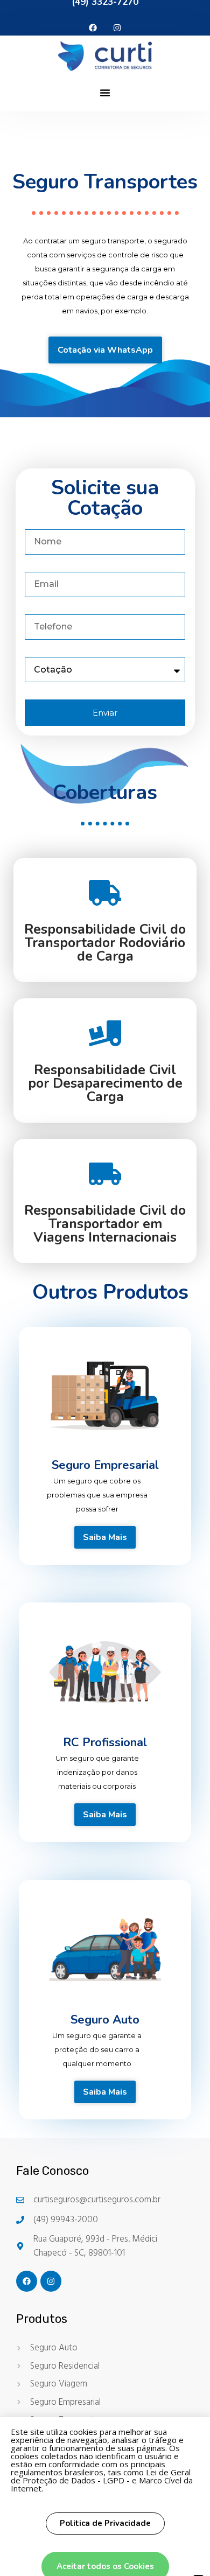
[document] (105, 1288)
